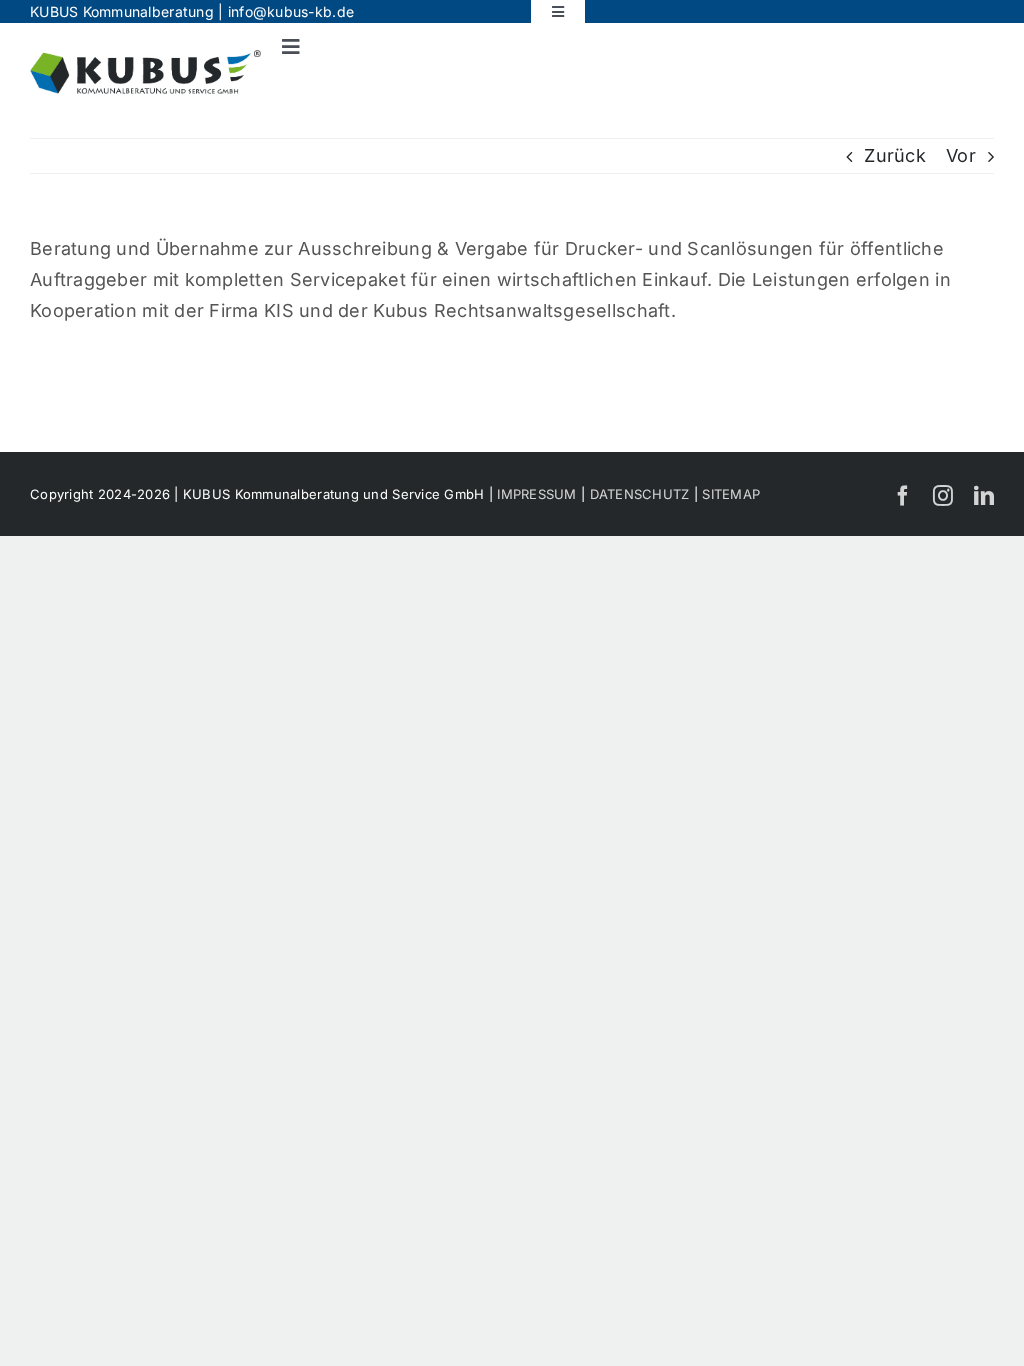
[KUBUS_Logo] (145, 58)
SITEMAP (731, 494)
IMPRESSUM (536, 494)
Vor (961, 155)
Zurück (895, 155)
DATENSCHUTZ (640, 494)
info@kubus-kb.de (291, 11)
